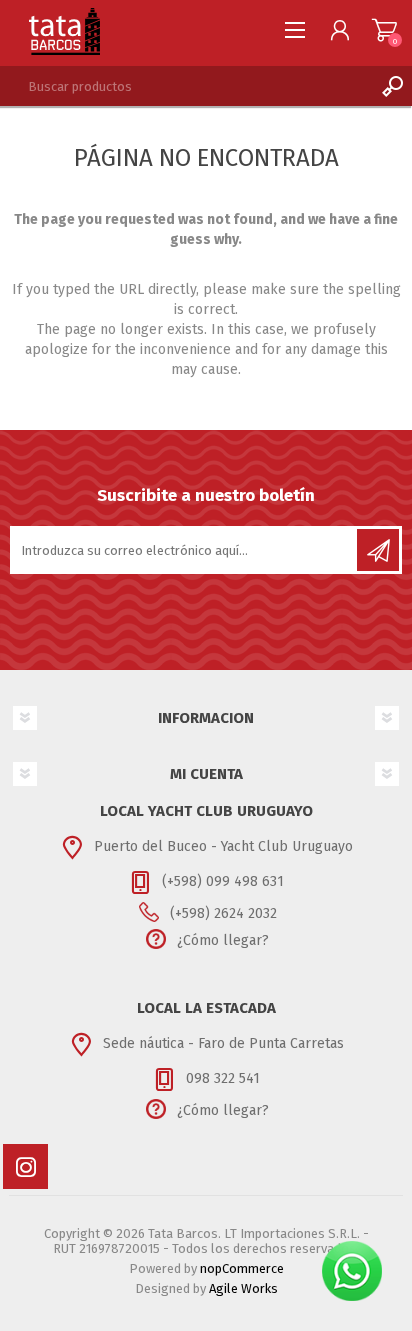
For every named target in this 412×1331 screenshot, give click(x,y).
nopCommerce (242, 1268)
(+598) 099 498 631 (223, 881)
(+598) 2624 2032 (223, 913)
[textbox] (186, 86)
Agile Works (243, 1288)
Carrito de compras (384, 30)
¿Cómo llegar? (223, 940)
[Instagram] (25, 1166)
